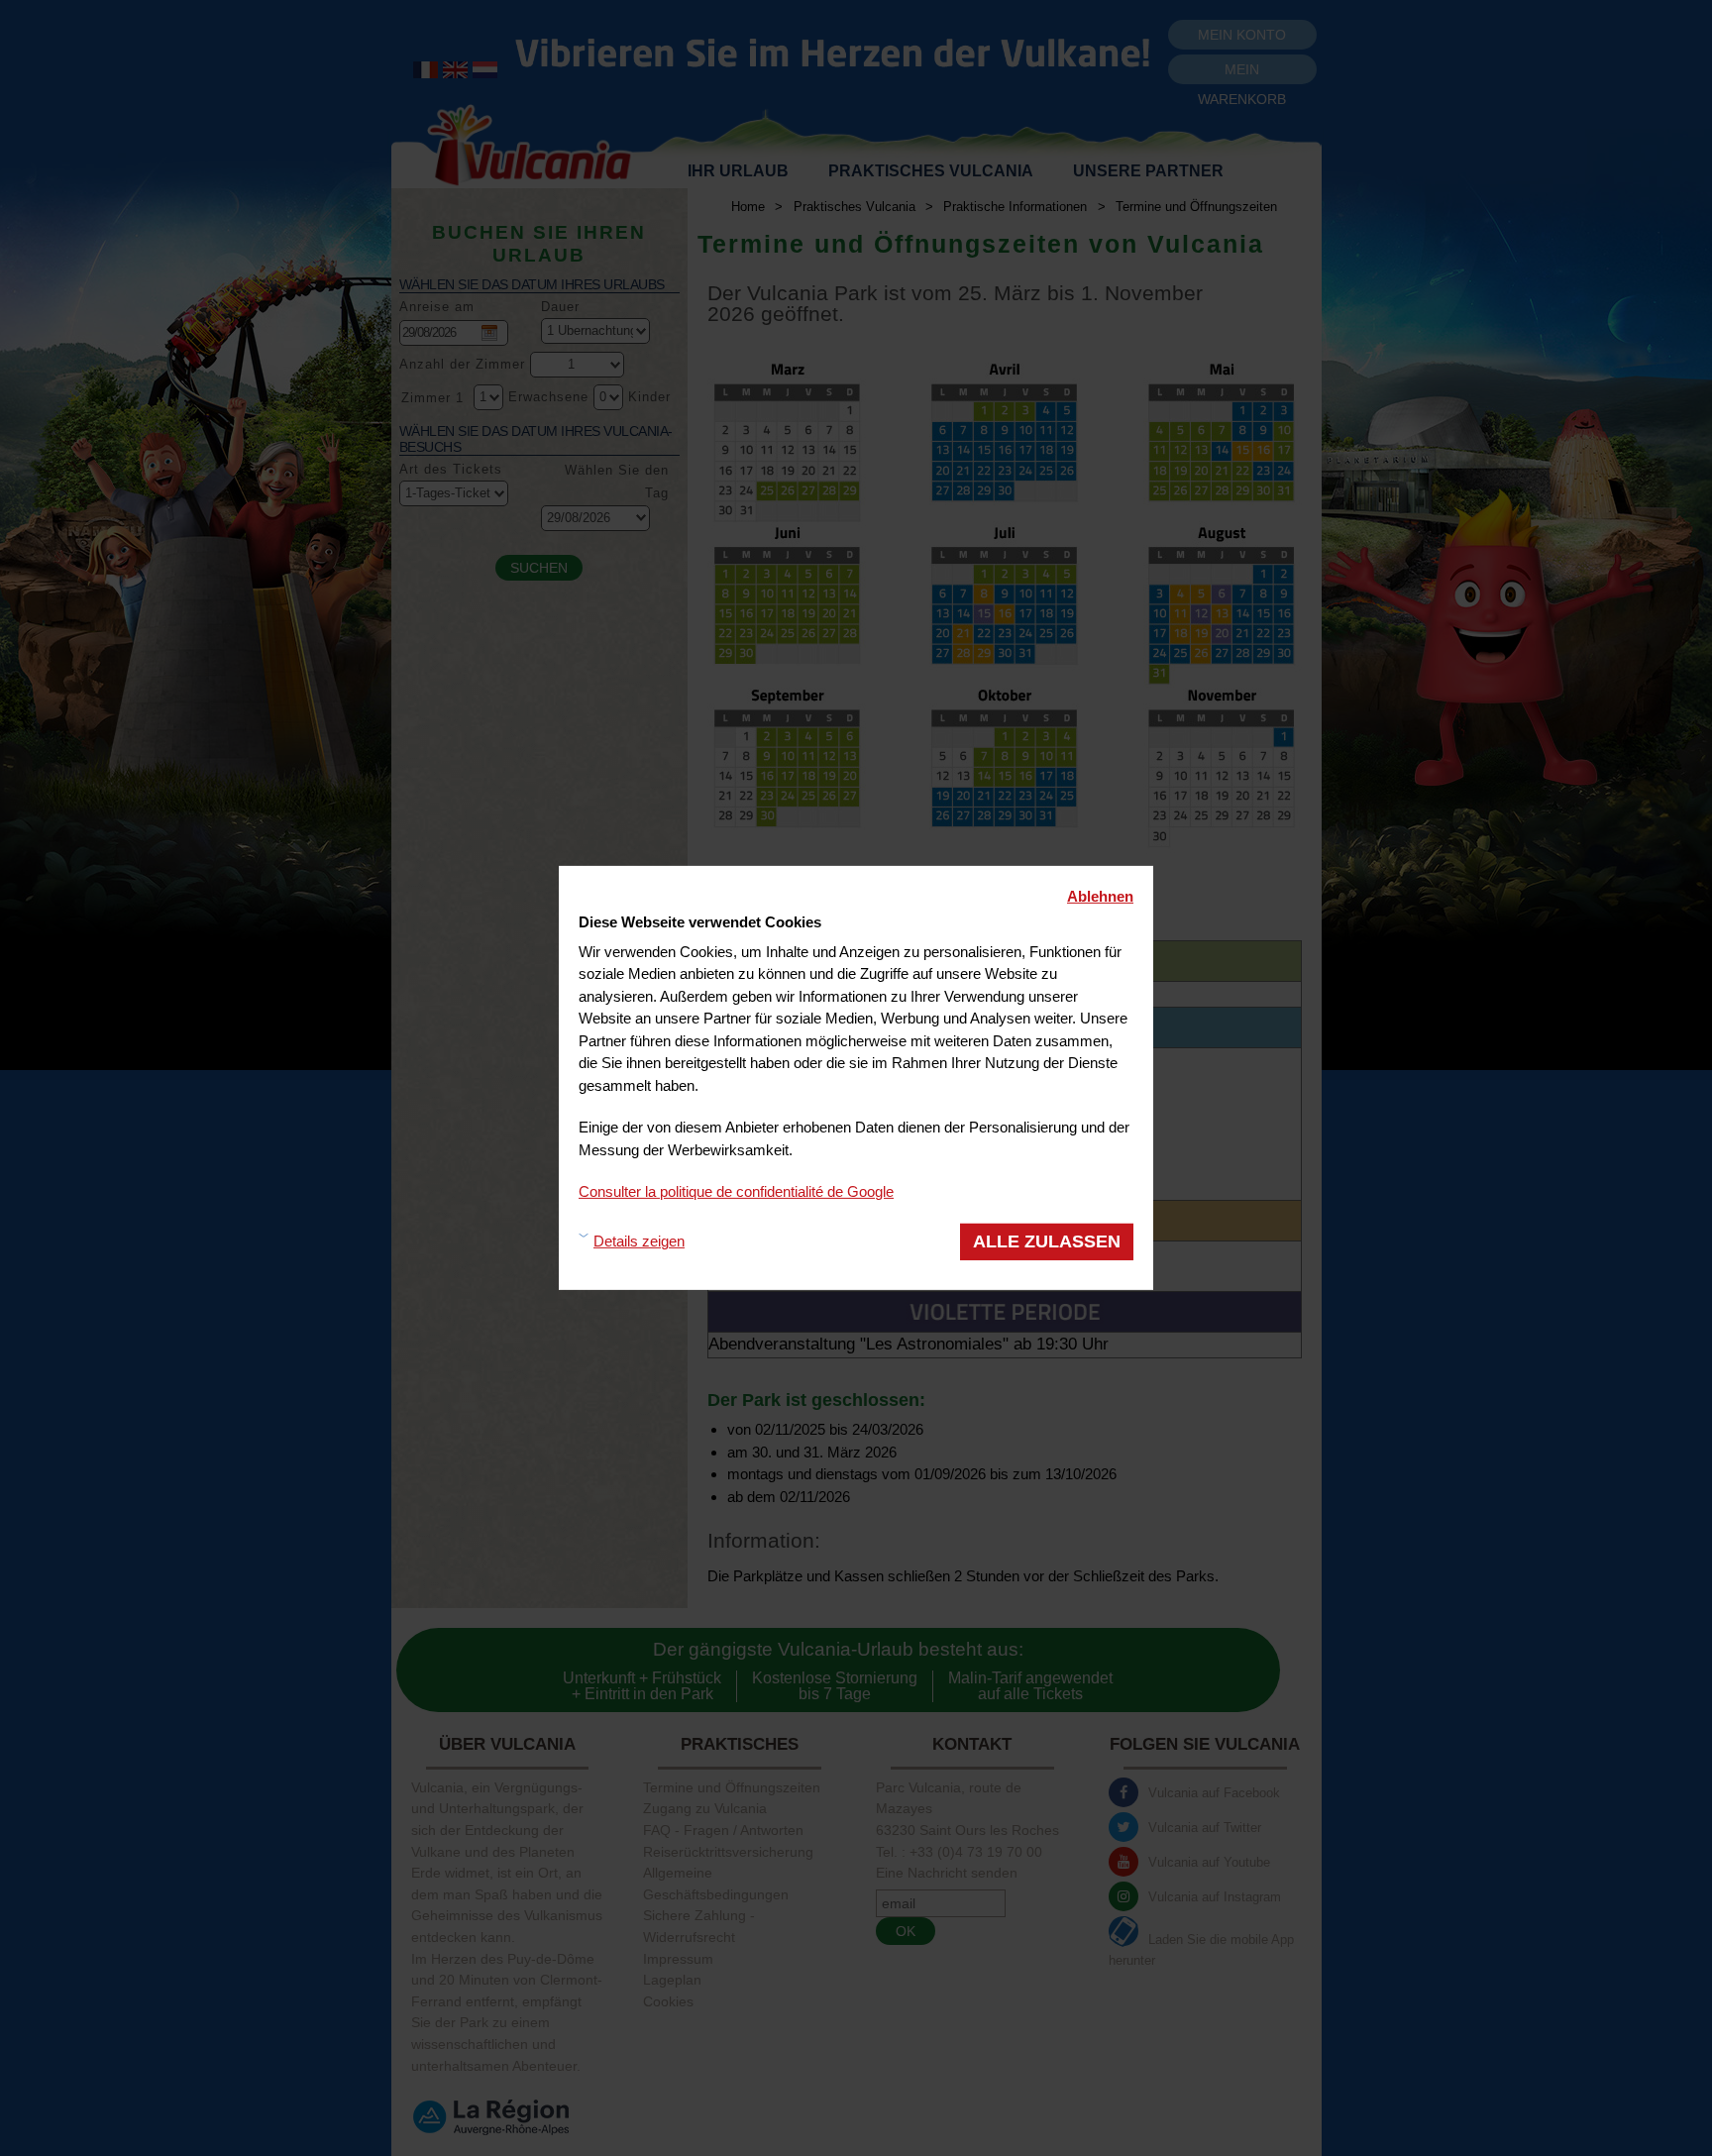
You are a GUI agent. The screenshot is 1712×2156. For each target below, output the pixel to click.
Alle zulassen (1047, 1240)
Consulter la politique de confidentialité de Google (736, 1191)
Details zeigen (639, 1241)
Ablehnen (1100, 896)
